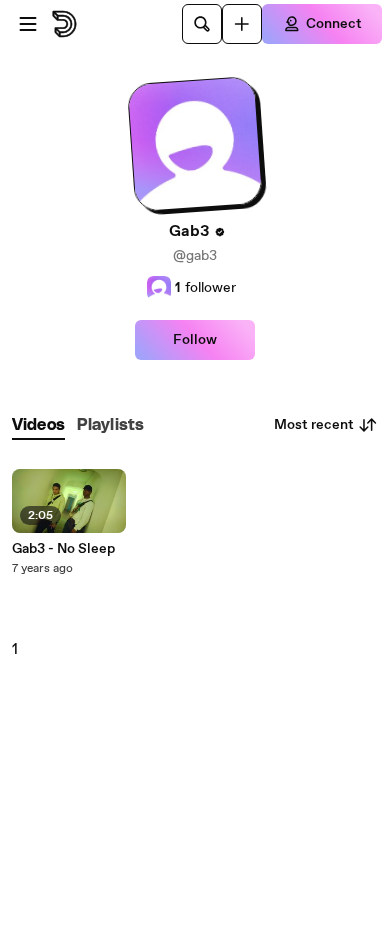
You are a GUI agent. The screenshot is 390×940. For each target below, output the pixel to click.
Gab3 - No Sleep (63, 549)
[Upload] (242, 24)
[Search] (202, 24)
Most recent (314, 425)
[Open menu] (28, 24)
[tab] (38, 425)
